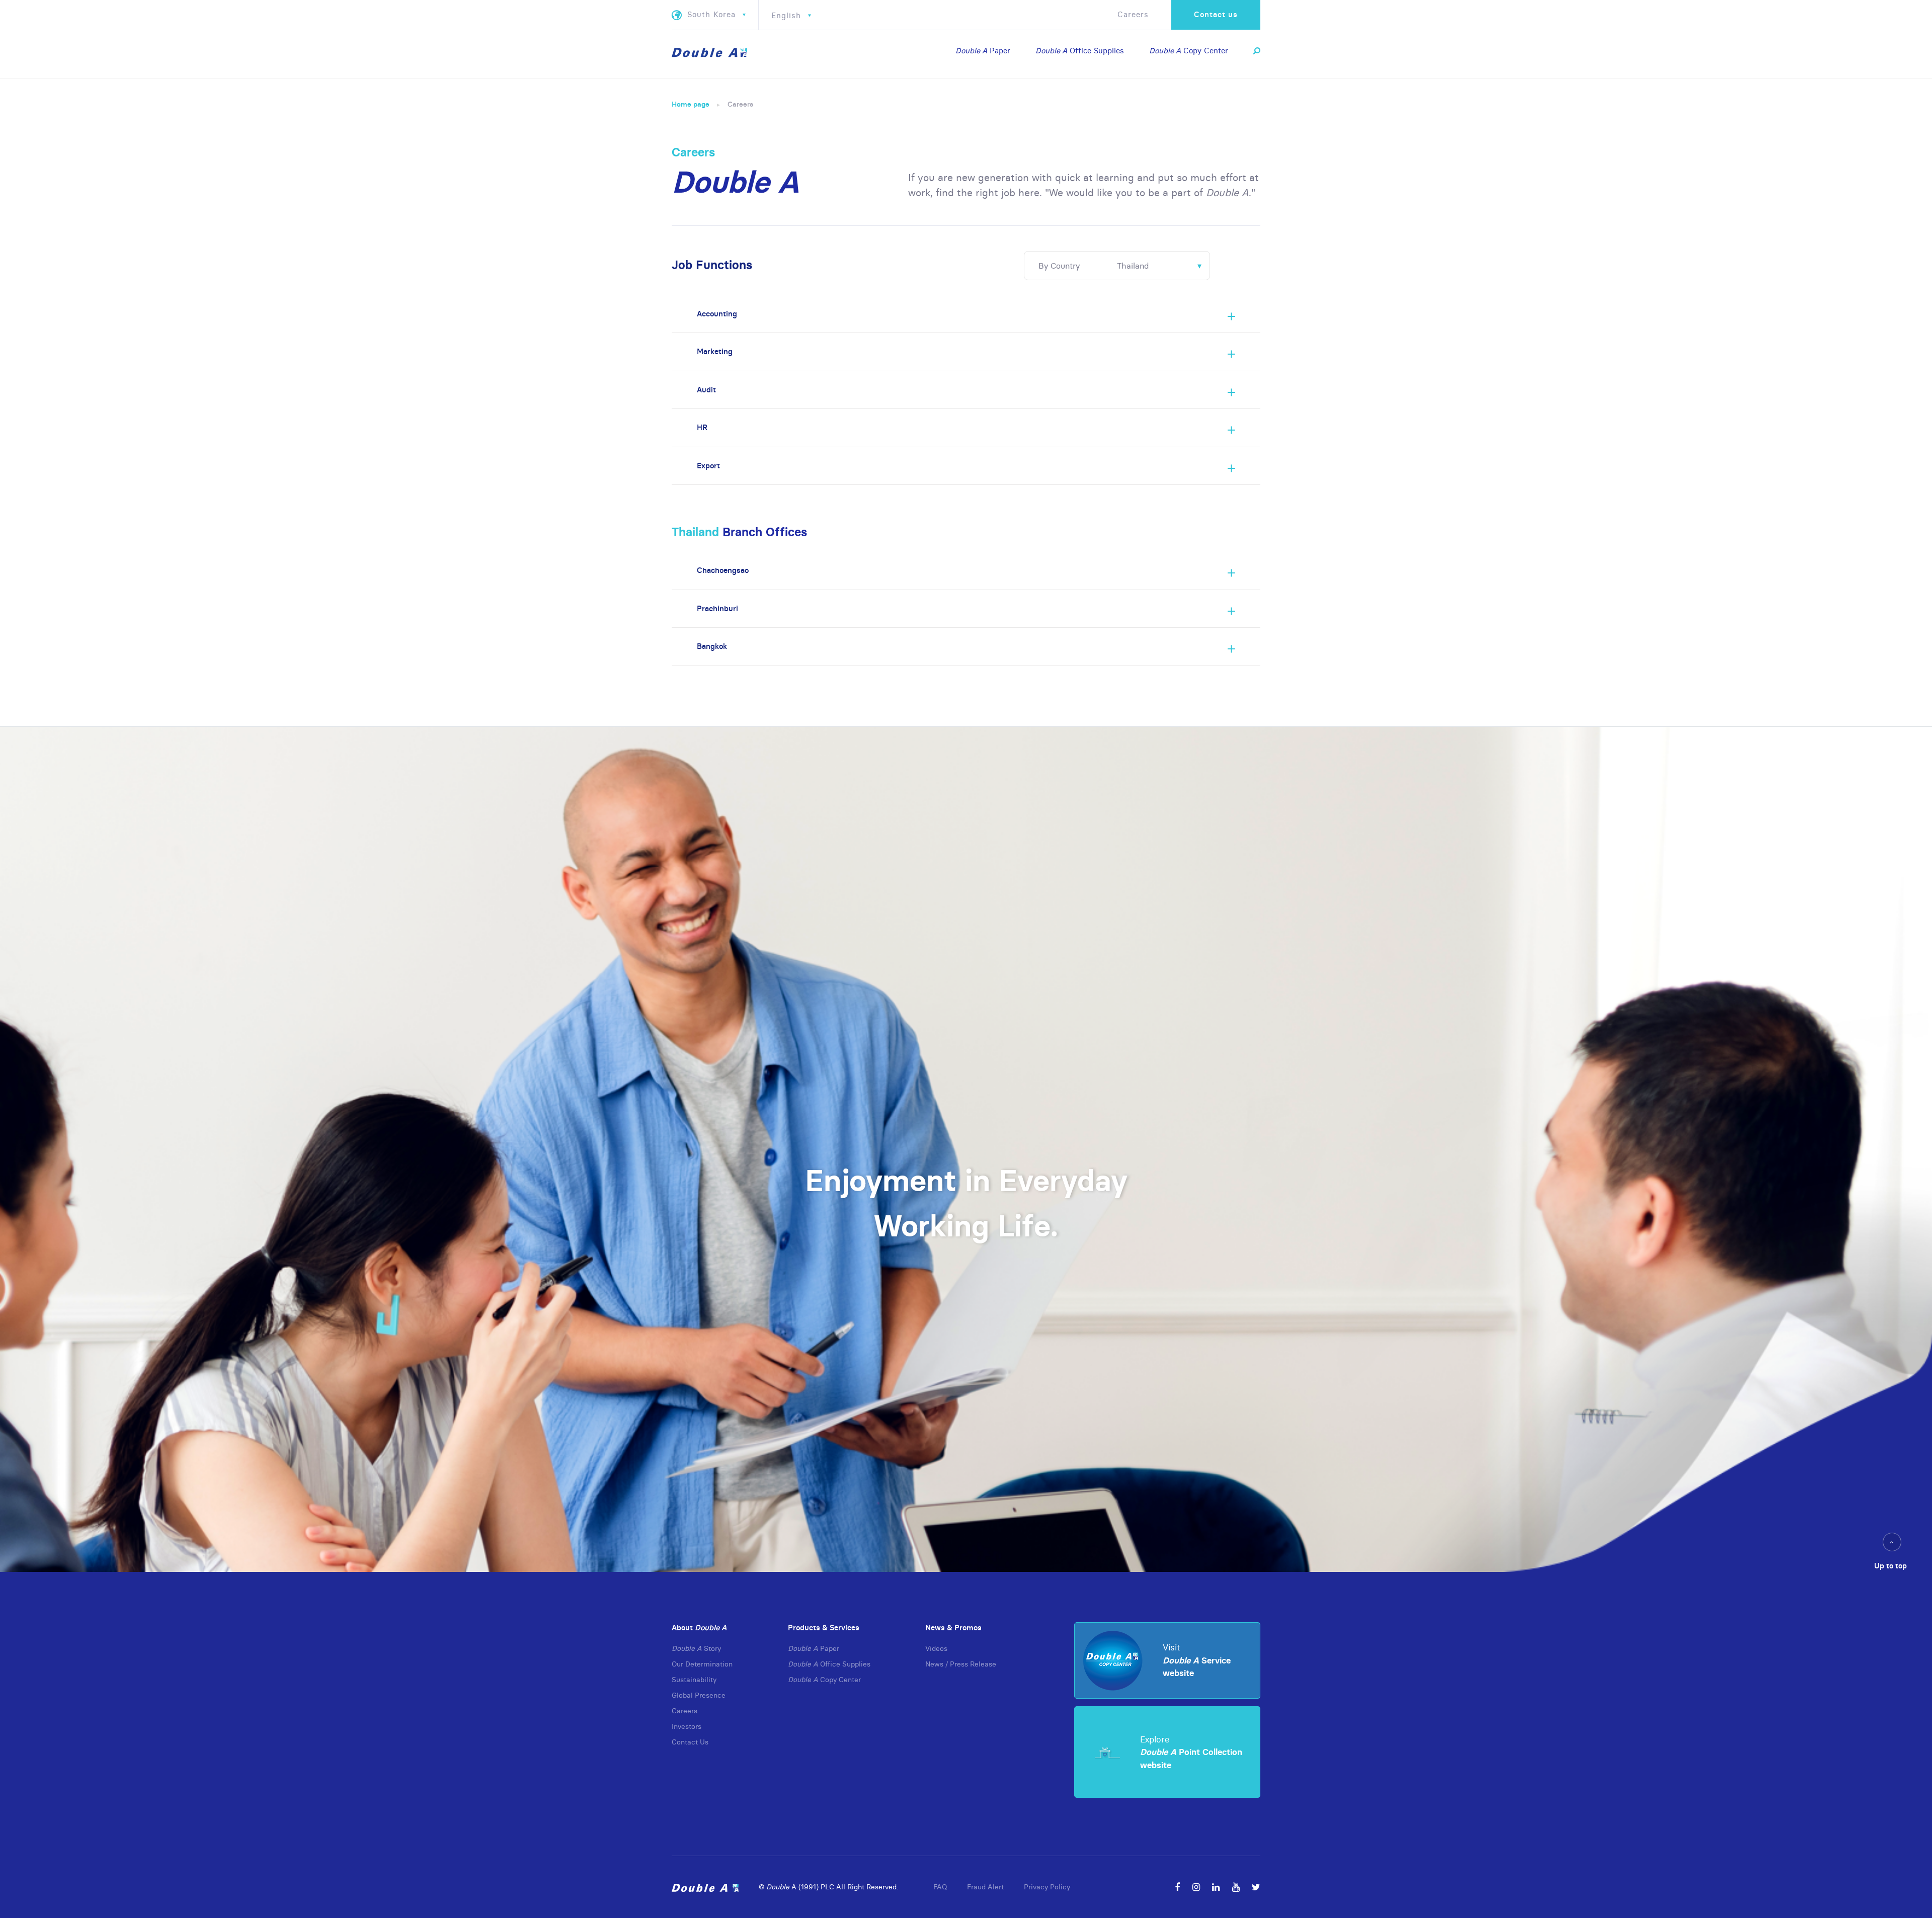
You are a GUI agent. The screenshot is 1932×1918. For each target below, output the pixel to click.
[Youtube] (1236, 1887)
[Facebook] (1177, 1887)
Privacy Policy (1047, 1887)
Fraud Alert (985, 1887)
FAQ (940, 1887)
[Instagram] (1196, 1887)
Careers (1133, 14)
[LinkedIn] (1216, 1887)
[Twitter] (1256, 1887)
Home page (691, 104)
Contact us (1216, 14)
